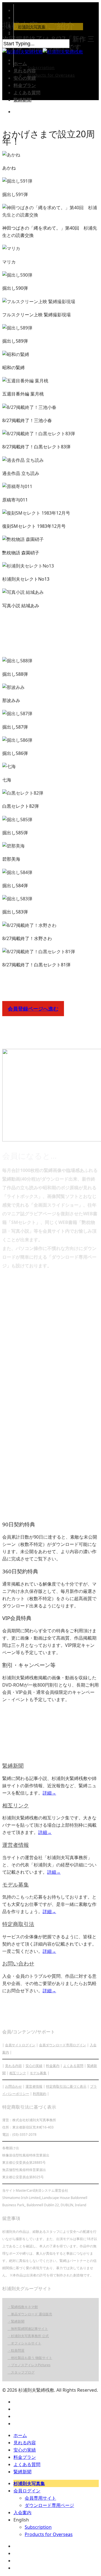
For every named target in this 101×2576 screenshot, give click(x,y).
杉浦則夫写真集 (32, 27)
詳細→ (49, 1793)
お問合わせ (13, 2086)
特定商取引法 (18, 1924)
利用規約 (40, 2094)
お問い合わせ (18, 1963)
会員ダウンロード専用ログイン (63, 2045)
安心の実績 (25, 78)
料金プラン (25, 85)
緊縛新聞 (22, 100)
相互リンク (16, 1805)
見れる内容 (25, 71)
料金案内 (53, 2066)
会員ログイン (30, 34)
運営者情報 (16, 1845)
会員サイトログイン (20, 2045)
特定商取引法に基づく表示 (66, 2086)
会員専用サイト (40, 2498)
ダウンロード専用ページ (49, 2505)
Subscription (41, 68)
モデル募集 (16, 1884)
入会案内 (22, 2513)
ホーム (20, 63)
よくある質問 (27, 93)
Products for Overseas (51, 75)
